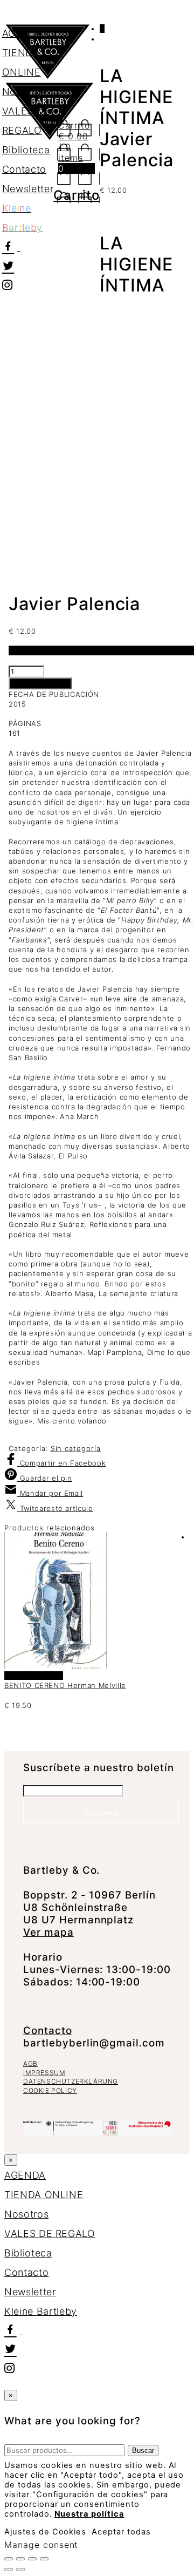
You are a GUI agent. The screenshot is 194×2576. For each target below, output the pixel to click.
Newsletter (28, 189)
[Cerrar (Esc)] (44, 2559)
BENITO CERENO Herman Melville (65, 1685)
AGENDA (23, 33)
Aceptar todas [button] (121, 2532)
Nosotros (24, 91)
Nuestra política (89, 2514)
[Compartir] (32, 2559)
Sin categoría (76, 1448)
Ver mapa (48, 1932)
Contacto (24, 169)
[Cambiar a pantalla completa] (20, 2559)
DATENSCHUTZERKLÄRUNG (71, 2081)
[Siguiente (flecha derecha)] (20, 2570)
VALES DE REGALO (50, 2233)
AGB (30, 2063)
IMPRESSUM (44, 2073)
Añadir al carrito (40, 683)
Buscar (143, 2450)
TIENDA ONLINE (44, 2195)
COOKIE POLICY (50, 2090)
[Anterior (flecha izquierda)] (9, 2570)
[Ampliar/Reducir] (9, 2559)
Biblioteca (26, 150)
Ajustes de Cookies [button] (45, 2532)
